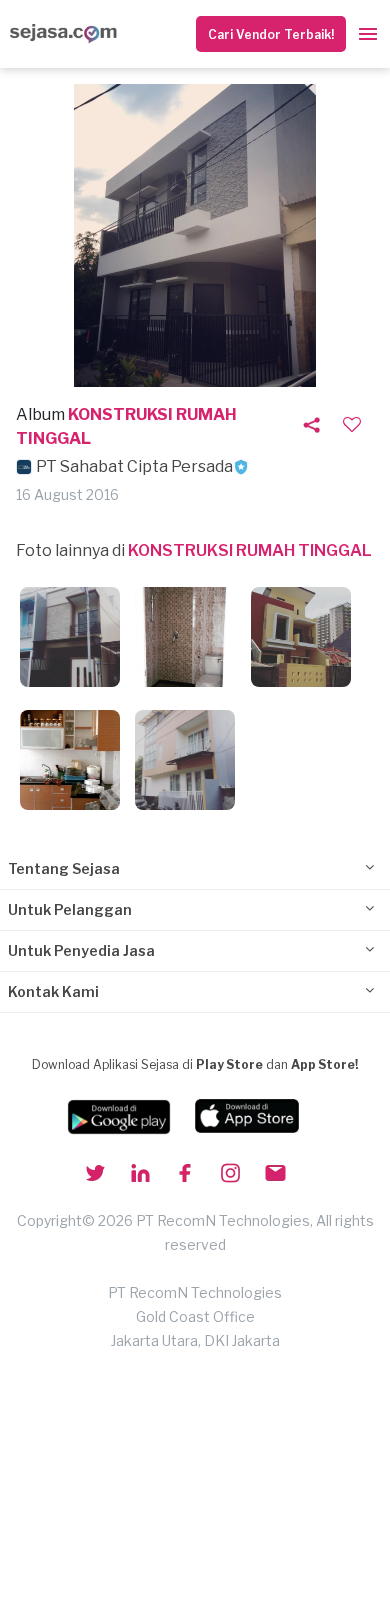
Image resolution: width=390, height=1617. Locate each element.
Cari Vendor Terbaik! (271, 34)
